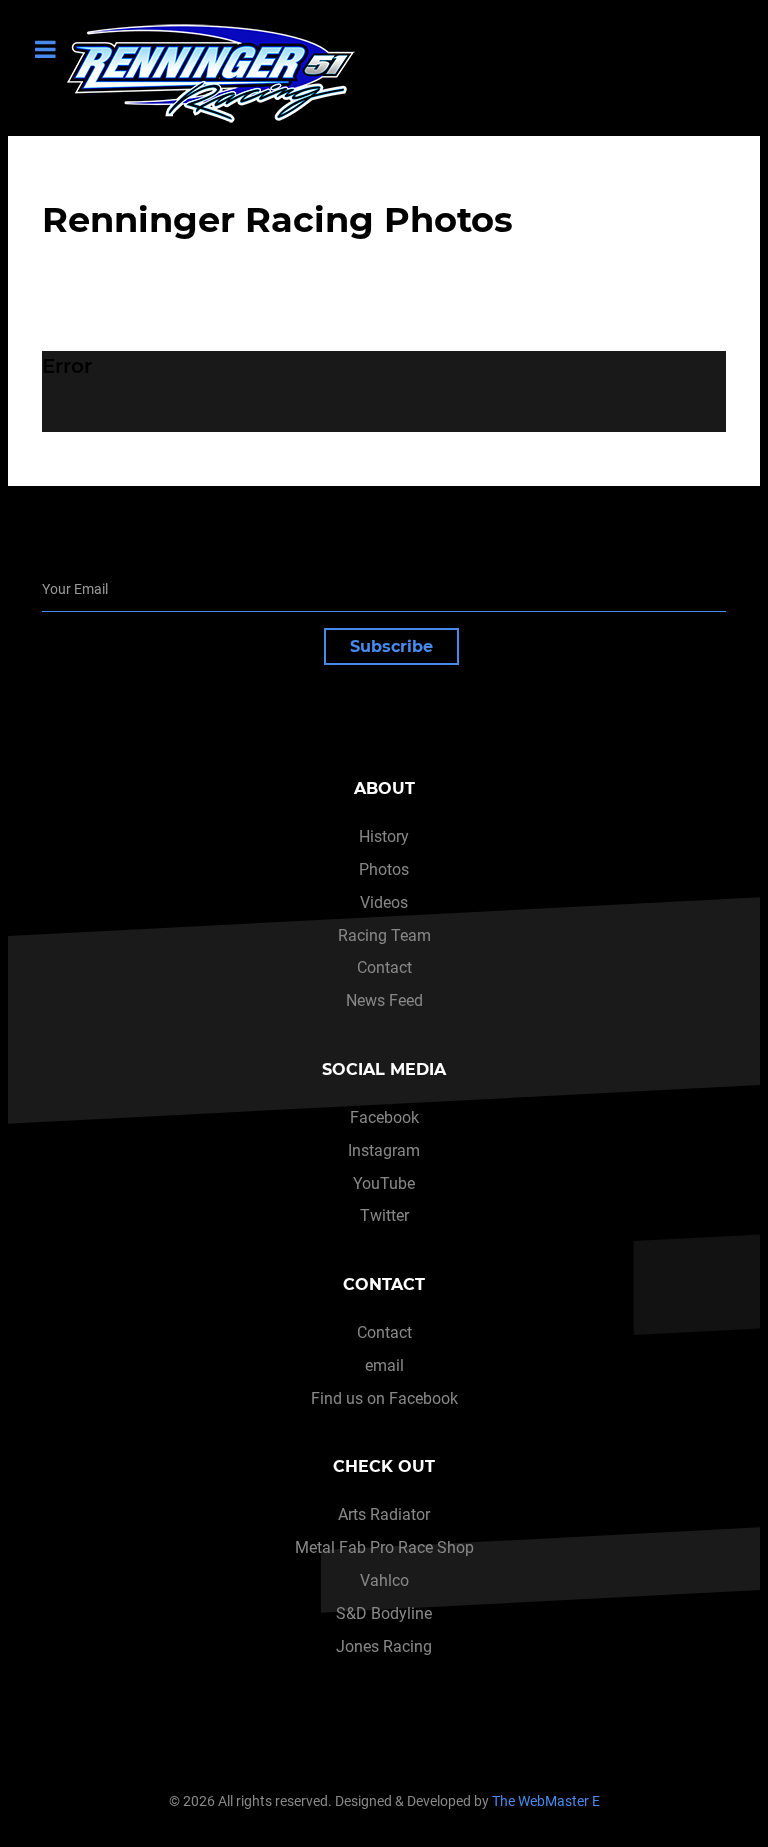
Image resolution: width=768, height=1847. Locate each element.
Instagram (384, 1150)
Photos (384, 869)
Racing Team (384, 935)
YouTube (384, 1183)
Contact (384, 967)
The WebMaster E (546, 1801)
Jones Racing (384, 1646)
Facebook (384, 1117)
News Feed (384, 1000)
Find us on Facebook (384, 1398)
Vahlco (384, 1580)
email (384, 1365)
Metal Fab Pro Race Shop (384, 1547)
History (384, 836)
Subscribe (391, 646)
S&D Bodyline (384, 1613)
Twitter (384, 1215)
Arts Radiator (384, 1514)
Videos (384, 902)
